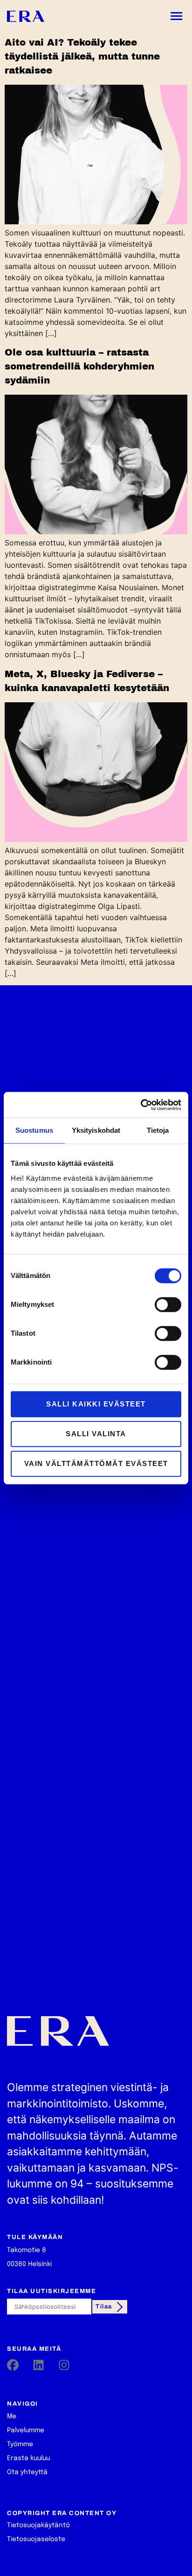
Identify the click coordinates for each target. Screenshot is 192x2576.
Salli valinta (96, 1434)
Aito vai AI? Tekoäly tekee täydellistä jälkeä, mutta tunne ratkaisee (82, 56)
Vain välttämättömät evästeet (96, 1463)
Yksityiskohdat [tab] (96, 1130)
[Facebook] (13, 2365)
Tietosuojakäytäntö (38, 2525)
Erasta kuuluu (28, 2458)
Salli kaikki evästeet (96, 1404)
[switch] (168, 1305)
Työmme (20, 2444)
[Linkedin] (38, 2365)
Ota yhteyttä (27, 2472)
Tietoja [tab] (158, 1130)
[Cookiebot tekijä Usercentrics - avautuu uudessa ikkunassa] (141, 1105)
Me (12, 2416)
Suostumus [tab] (34, 1130)
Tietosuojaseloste (36, 2539)
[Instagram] (64, 2365)
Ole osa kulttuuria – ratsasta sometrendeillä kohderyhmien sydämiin (79, 366)
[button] (177, 16)
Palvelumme (26, 2430)
